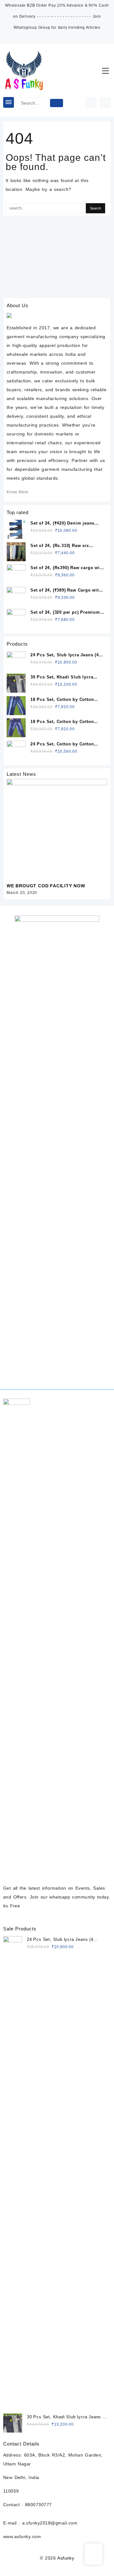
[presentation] (93, 773)
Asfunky (66, 2558)
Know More (18, 492)
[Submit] (57, 103)
